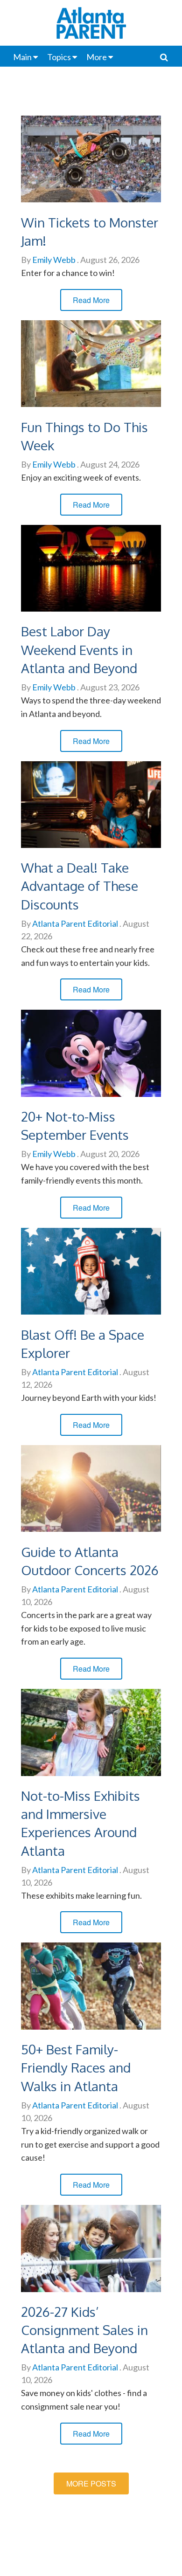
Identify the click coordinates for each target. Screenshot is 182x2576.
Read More (91, 300)
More (97, 57)
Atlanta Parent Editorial (74, 923)
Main (22, 57)
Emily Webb (53, 260)
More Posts (91, 2483)
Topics (59, 57)
